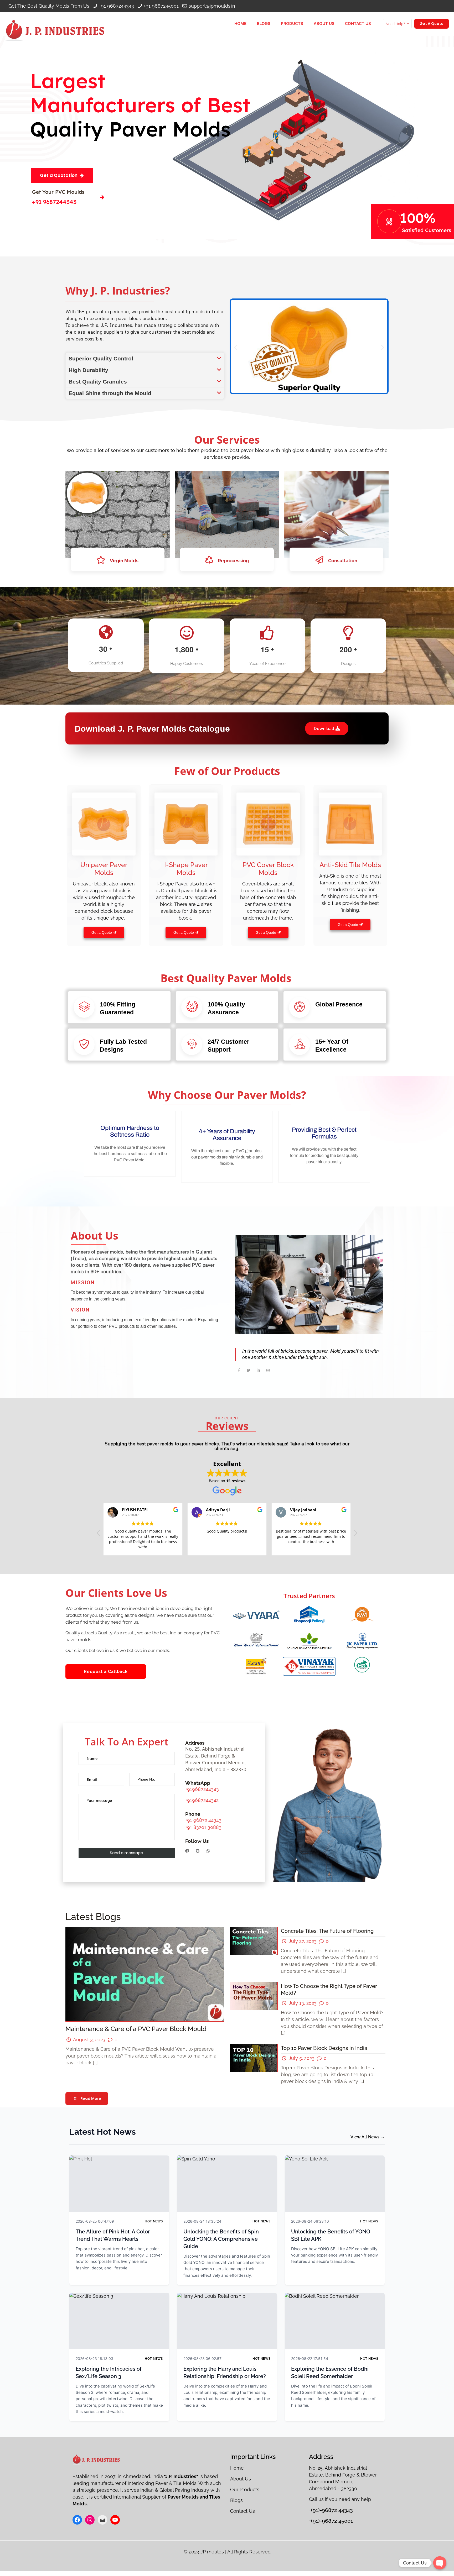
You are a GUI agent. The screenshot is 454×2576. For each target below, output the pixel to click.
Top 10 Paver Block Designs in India (324, 2048)
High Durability (88, 370)
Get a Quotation (59, 175)
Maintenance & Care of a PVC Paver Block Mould (136, 2029)
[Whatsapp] (208, 1851)
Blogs (236, 2500)
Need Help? (395, 24)
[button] (145, 358)
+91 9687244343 (117, 6)
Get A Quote (432, 24)
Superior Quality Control (101, 358)
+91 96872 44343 (203, 1820)
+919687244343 (202, 1789)
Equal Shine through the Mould (110, 393)
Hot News (154, 2221)
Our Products (245, 2490)
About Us (241, 2479)
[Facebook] (187, 1851)
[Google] (198, 1851)
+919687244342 (202, 1800)
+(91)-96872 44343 (331, 2510)
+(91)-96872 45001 (331, 2521)
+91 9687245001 (161, 6)
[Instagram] (90, 2520)
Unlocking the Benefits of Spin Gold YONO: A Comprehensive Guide (221, 2239)
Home (238, 2468)
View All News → (368, 2137)
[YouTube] (115, 2520)
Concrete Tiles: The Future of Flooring (327, 1931)
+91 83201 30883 (203, 1827)
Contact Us (243, 2511)
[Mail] (102, 2520)
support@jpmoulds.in (212, 6)
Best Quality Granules (98, 382)
